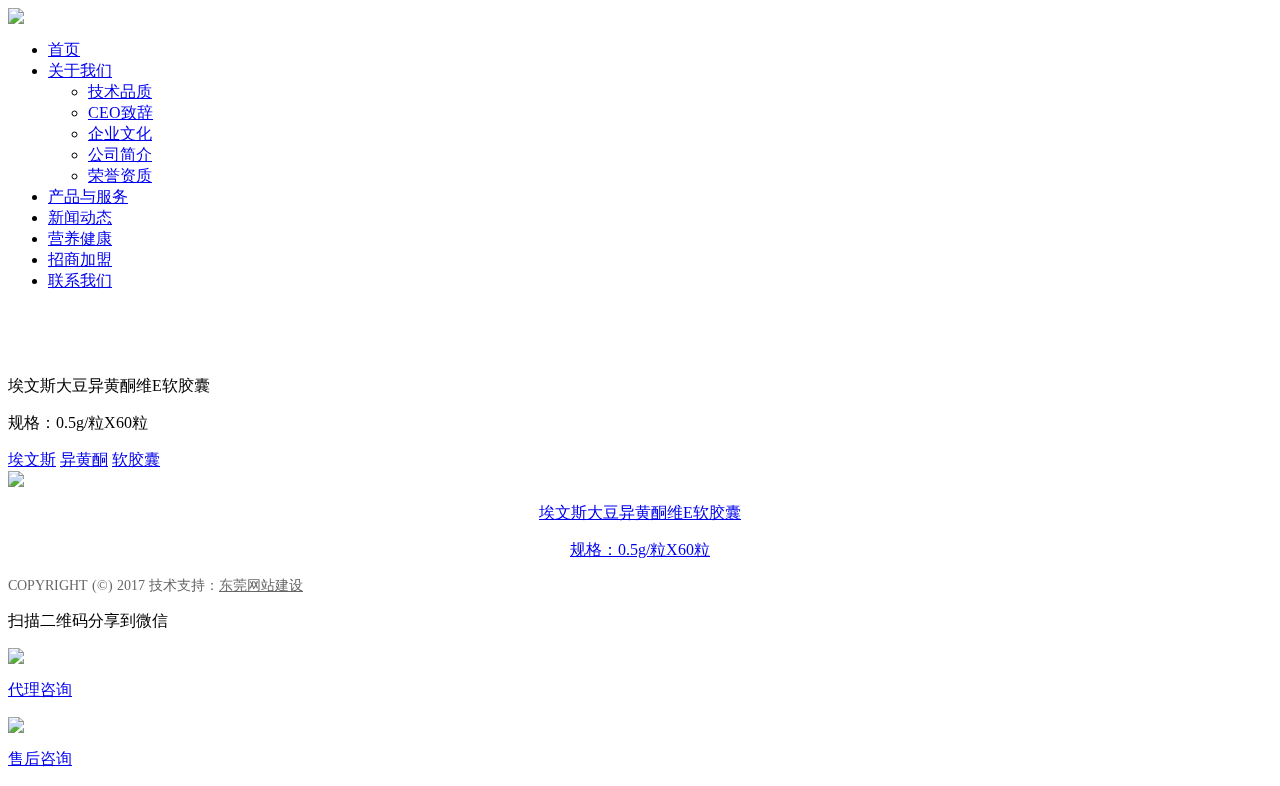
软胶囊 (136, 459)
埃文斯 (32, 459)
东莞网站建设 (261, 585)
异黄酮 (84, 459)
